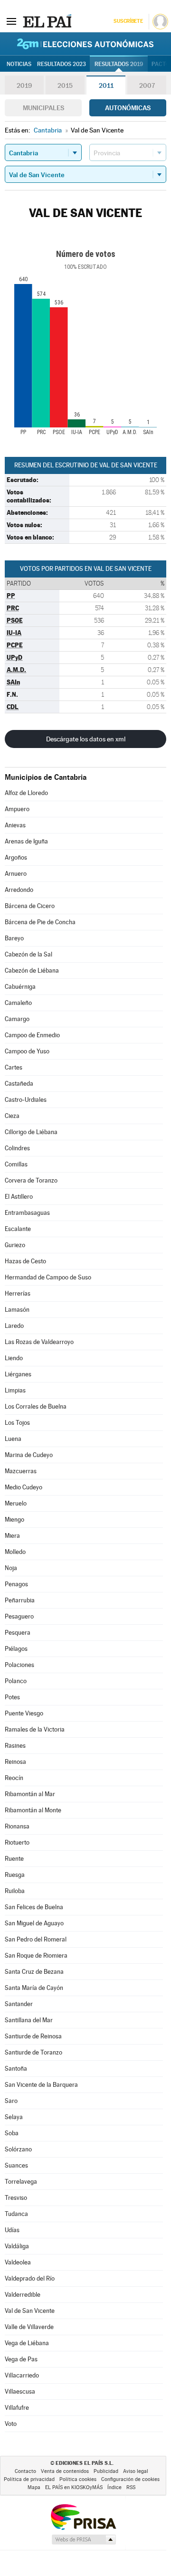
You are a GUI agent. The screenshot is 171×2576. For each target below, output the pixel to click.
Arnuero (16, 874)
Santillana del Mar (29, 2020)
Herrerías (18, 1293)
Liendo (14, 1358)
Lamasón (17, 1310)
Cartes (14, 1067)
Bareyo (14, 938)
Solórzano (18, 2149)
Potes (12, 1697)
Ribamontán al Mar (30, 1794)
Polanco (16, 1681)
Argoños (16, 857)
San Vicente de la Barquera (41, 2085)
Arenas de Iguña (26, 841)
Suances (16, 2165)
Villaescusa (20, 2391)
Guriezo (15, 1245)
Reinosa (15, 1762)
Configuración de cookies (130, 2479)
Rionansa (17, 1826)
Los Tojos (17, 1423)
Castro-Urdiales (26, 1100)
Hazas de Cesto (25, 1261)
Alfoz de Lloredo (26, 793)
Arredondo (19, 890)
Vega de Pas (21, 2359)
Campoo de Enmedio (32, 1035)
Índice (114, 2487)
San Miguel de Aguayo (34, 1923)
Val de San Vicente (30, 2311)
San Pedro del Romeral (36, 1939)
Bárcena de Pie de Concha (40, 922)
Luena (13, 1439)
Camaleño (18, 1003)
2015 (65, 85)
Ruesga (15, 1875)
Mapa (34, 2487)
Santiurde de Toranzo (33, 2052)
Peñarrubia (20, 1600)
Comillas (16, 1164)
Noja (11, 1568)
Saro (11, 2101)
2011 (106, 85)
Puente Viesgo (24, 1713)
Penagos (16, 1584)
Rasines (15, 1746)
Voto (11, 2424)
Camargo (17, 1019)
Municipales (43, 108)
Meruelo (16, 1503)
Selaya (14, 2117)
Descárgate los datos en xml (86, 739)
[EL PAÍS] (47, 21)
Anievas (15, 825)
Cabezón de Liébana (32, 971)
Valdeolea (18, 2262)
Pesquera (18, 1633)
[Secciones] (11, 21)
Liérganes (18, 1374)
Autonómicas (128, 108)
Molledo (15, 1552)
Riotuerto (17, 1842)
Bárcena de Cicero (30, 906)
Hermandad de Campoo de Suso (48, 1277)
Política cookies (78, 2479)
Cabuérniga (20, 987)
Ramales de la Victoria (35, 1729)
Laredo (14, 1326)
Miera (12, 1536)
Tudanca (16, 2214)
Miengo (14, 1520)
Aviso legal (136, 2471)
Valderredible (23, 2295)
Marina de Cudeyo (29, 1455)
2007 (147, 85)
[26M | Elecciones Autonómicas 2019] (85, 44)
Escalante (18, 1229)
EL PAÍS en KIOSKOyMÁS (74, 2487)
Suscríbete (128, 21)
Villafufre (17, 2408)
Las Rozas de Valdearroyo (39, 1342)
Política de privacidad (29, 2479)
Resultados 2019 (119, 64)
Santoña (16, 2069)
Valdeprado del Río (30, 2278)
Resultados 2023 (62, 64)
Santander (19, 2004)
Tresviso (16, 2198)
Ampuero (17, 809)
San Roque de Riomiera (36, 1956)
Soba (12, 2133)
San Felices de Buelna (34, 1907)
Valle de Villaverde (29, 2327)
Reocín (14, 1778)
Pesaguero (19, 1616)
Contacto (25, 2471)
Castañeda (19, 1084)
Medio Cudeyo (24, 1487)
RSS (131, 2487)
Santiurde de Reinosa (33, 2036)
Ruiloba (15, 1891)
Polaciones (19, 1665)
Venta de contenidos (65, 2471)
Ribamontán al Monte (33, 1810)
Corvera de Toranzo (31, 1180)
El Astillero (19, 1197)
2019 (24, 85)
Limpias (15, 1390)
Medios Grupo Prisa (83, 2539)
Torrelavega (21, 2182)
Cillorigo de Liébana (31, 1132)
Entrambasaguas (27, 1213)
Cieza (12, 1116)
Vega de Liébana (27, 2343)
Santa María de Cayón (34, 1988)
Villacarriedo (22, 2375)
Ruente (14, 1859)
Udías (12, 2230)
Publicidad (106, 2471)
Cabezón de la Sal (28, 954)
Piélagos (16, 1649)
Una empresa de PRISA (83, 2516)
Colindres (17, 1148)
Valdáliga (17, 2246)
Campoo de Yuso (27, 1051)
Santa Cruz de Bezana (34, 1972)
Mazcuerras (21, 1471)
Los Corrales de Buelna (36, 1406)
